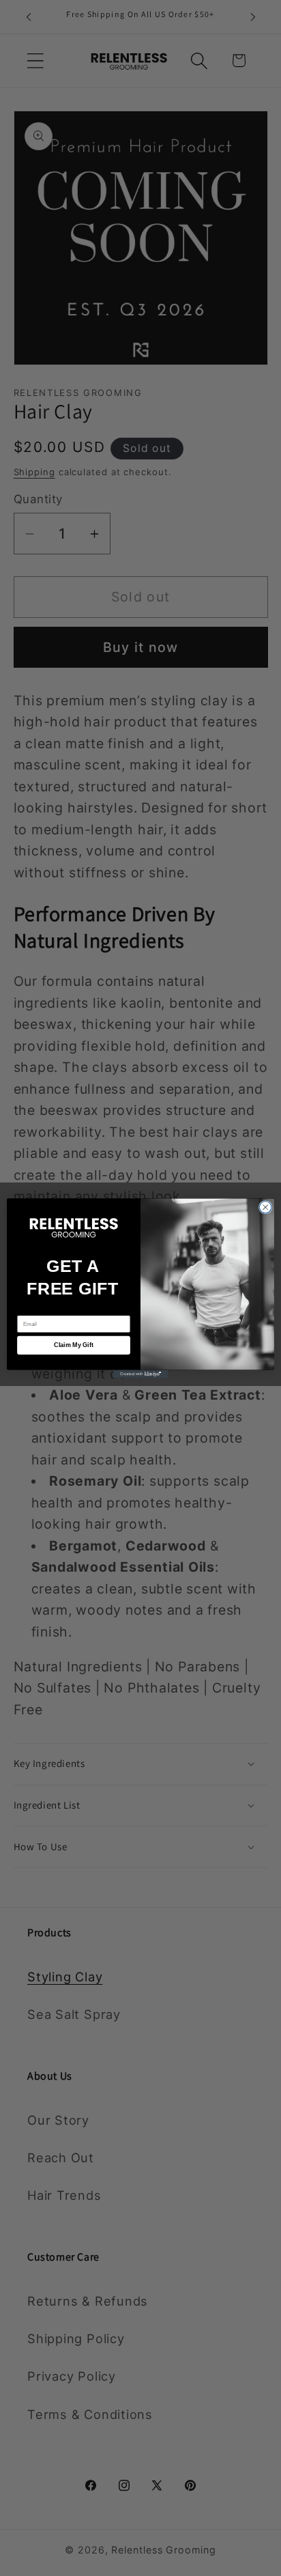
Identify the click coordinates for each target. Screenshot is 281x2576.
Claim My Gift (74, 1345)
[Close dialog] (265, 1207)
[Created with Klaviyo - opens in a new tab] (140, 1374)
